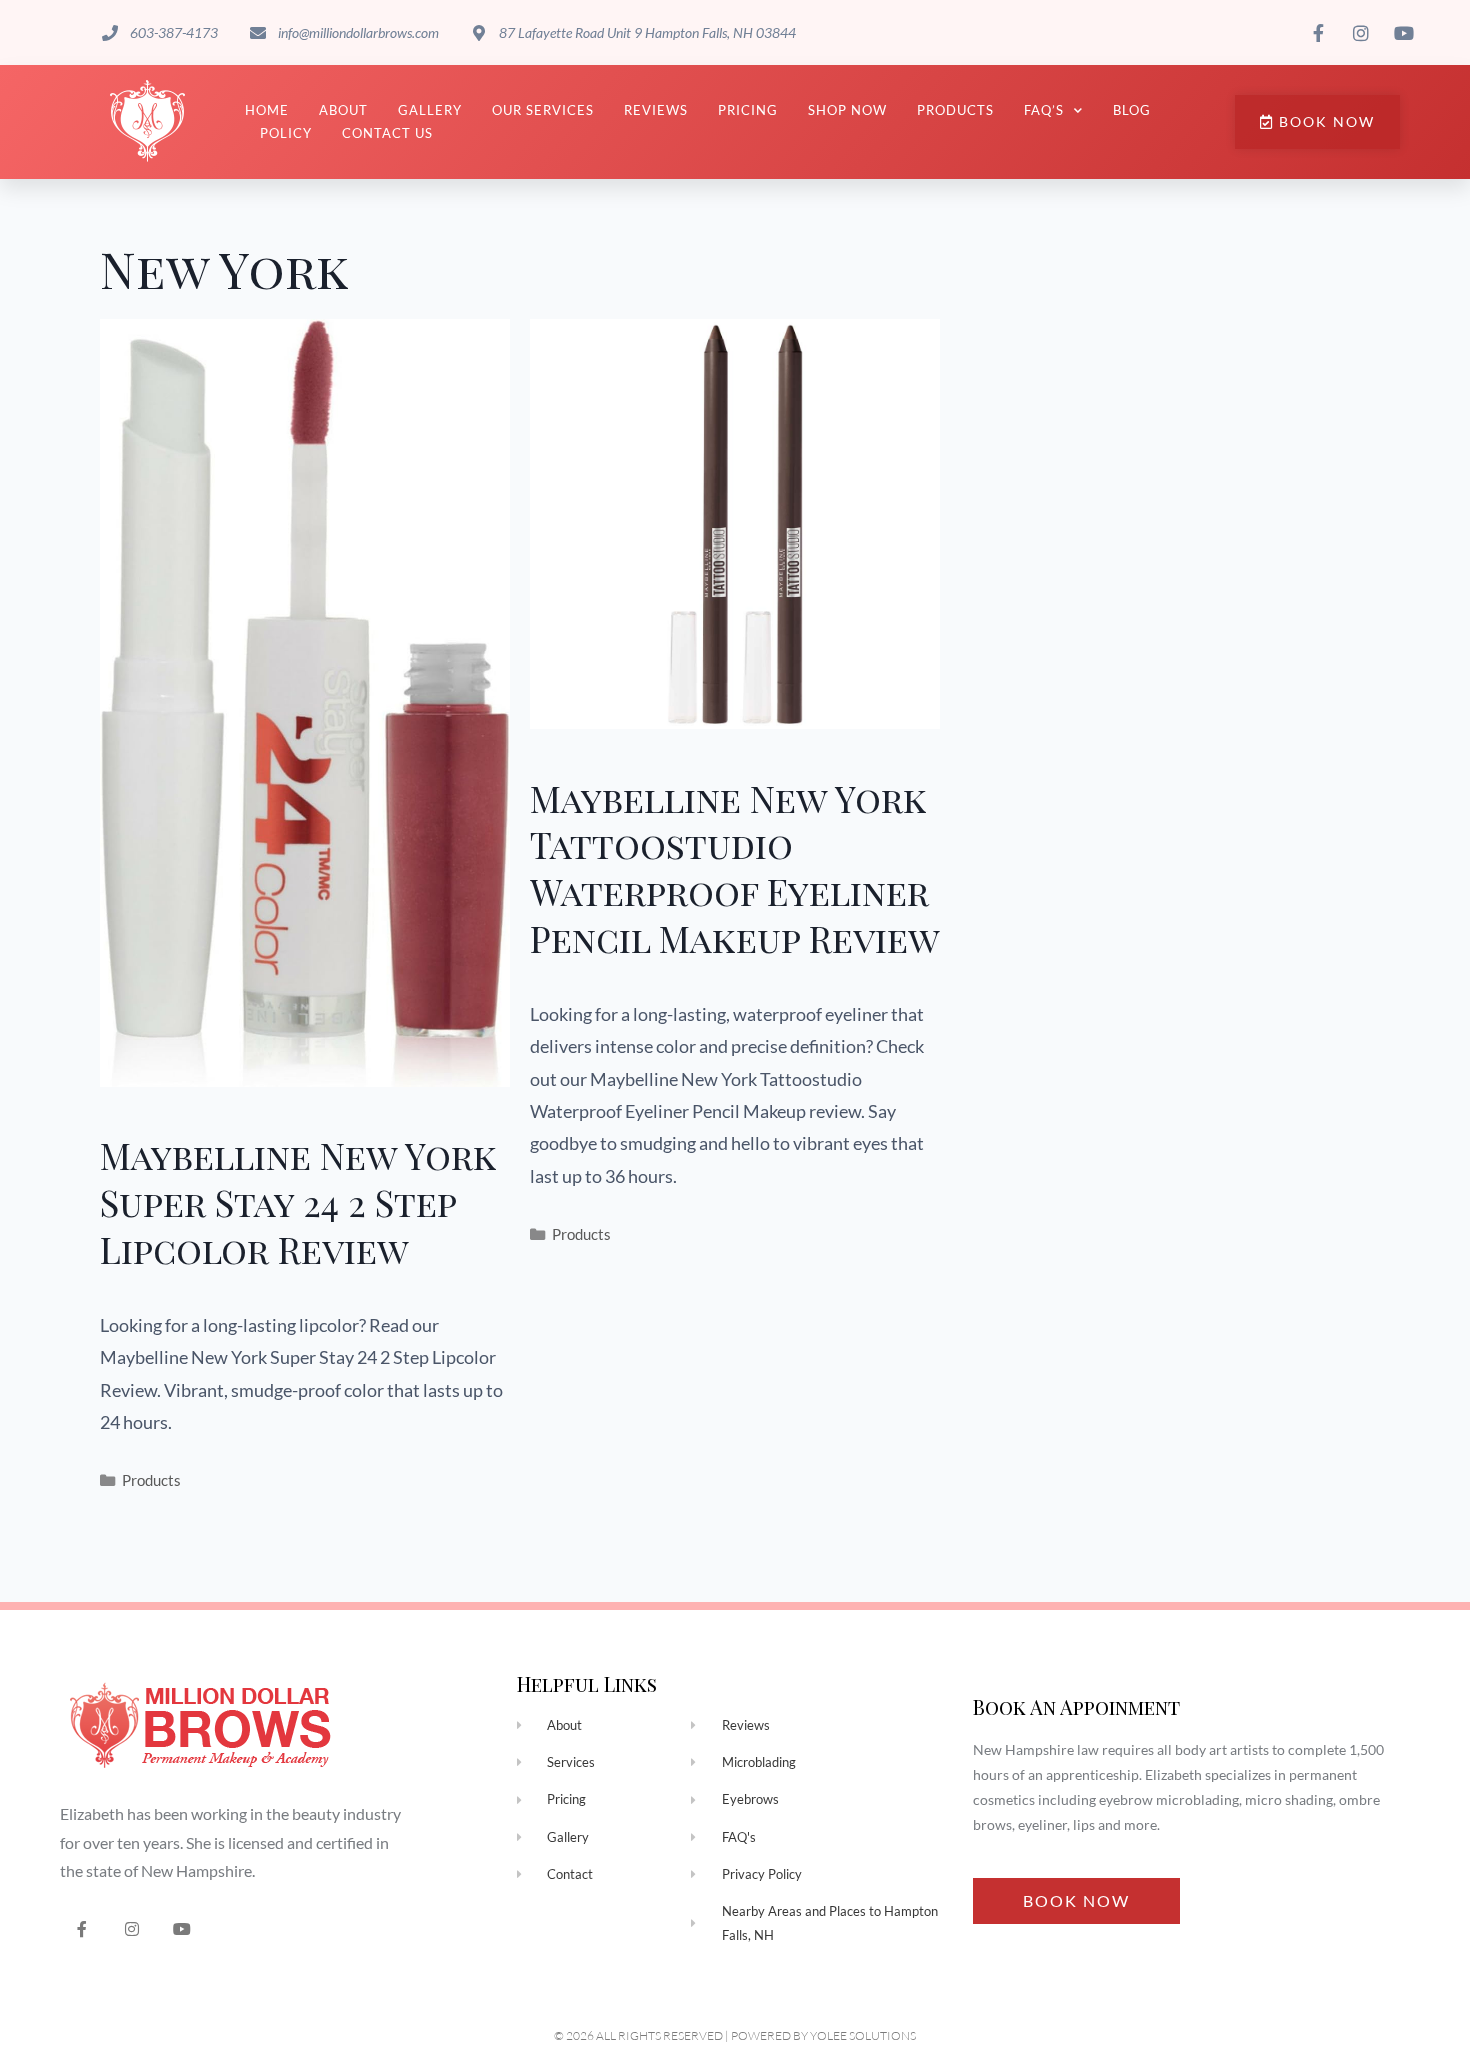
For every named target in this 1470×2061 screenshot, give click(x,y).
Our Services (543, 110)
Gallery (430, 110)
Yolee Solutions (863, 2035)
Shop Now (847, 110)
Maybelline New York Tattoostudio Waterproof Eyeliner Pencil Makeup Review (735, 868)
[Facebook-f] (82, 1928)
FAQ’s (1044, 110)
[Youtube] (182, 1928)
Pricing (748, 110)
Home (267, 110)
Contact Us (387, 133)
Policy (286, 133)
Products (955, 110)
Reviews (656, 110)
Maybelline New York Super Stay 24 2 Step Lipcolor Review (298, 1202)
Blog (1132, 110)
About (343, 110)
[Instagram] (132, 1928)
